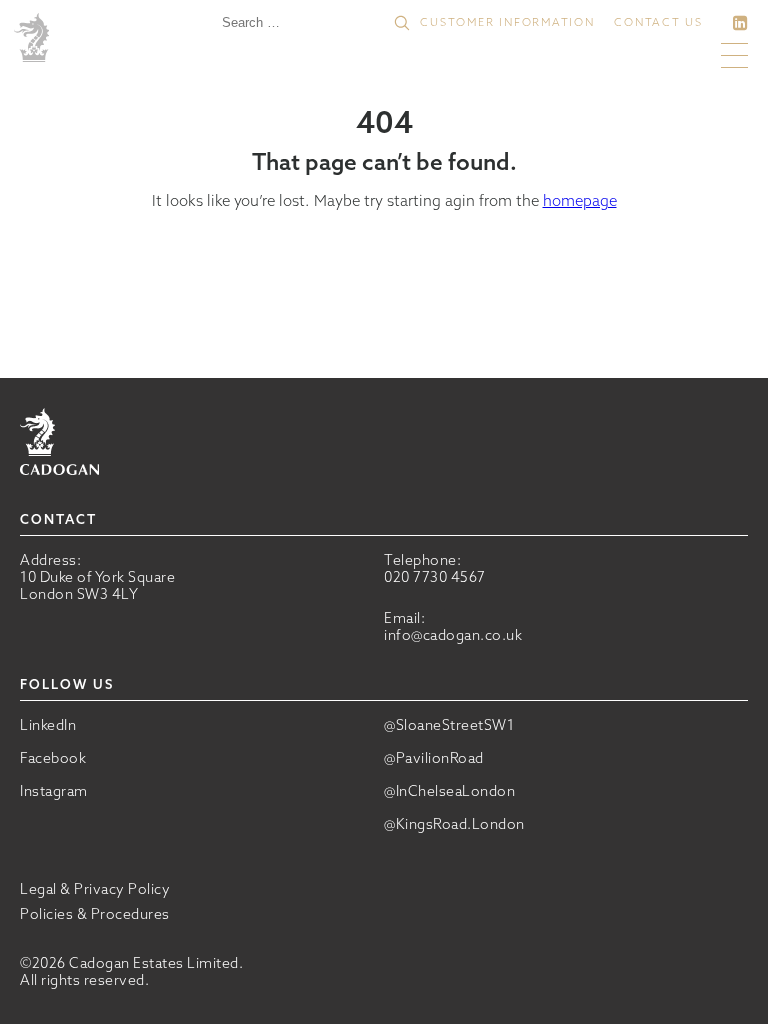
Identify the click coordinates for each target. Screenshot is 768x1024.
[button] (402, 23)
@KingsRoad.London (454, 824)
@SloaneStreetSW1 (449, 725)
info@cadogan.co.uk (453, 635)
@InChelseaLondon (449, 791)
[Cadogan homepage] (34, 39)
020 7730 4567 (435, 577)
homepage (580, 200)
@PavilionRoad (434, 758)
